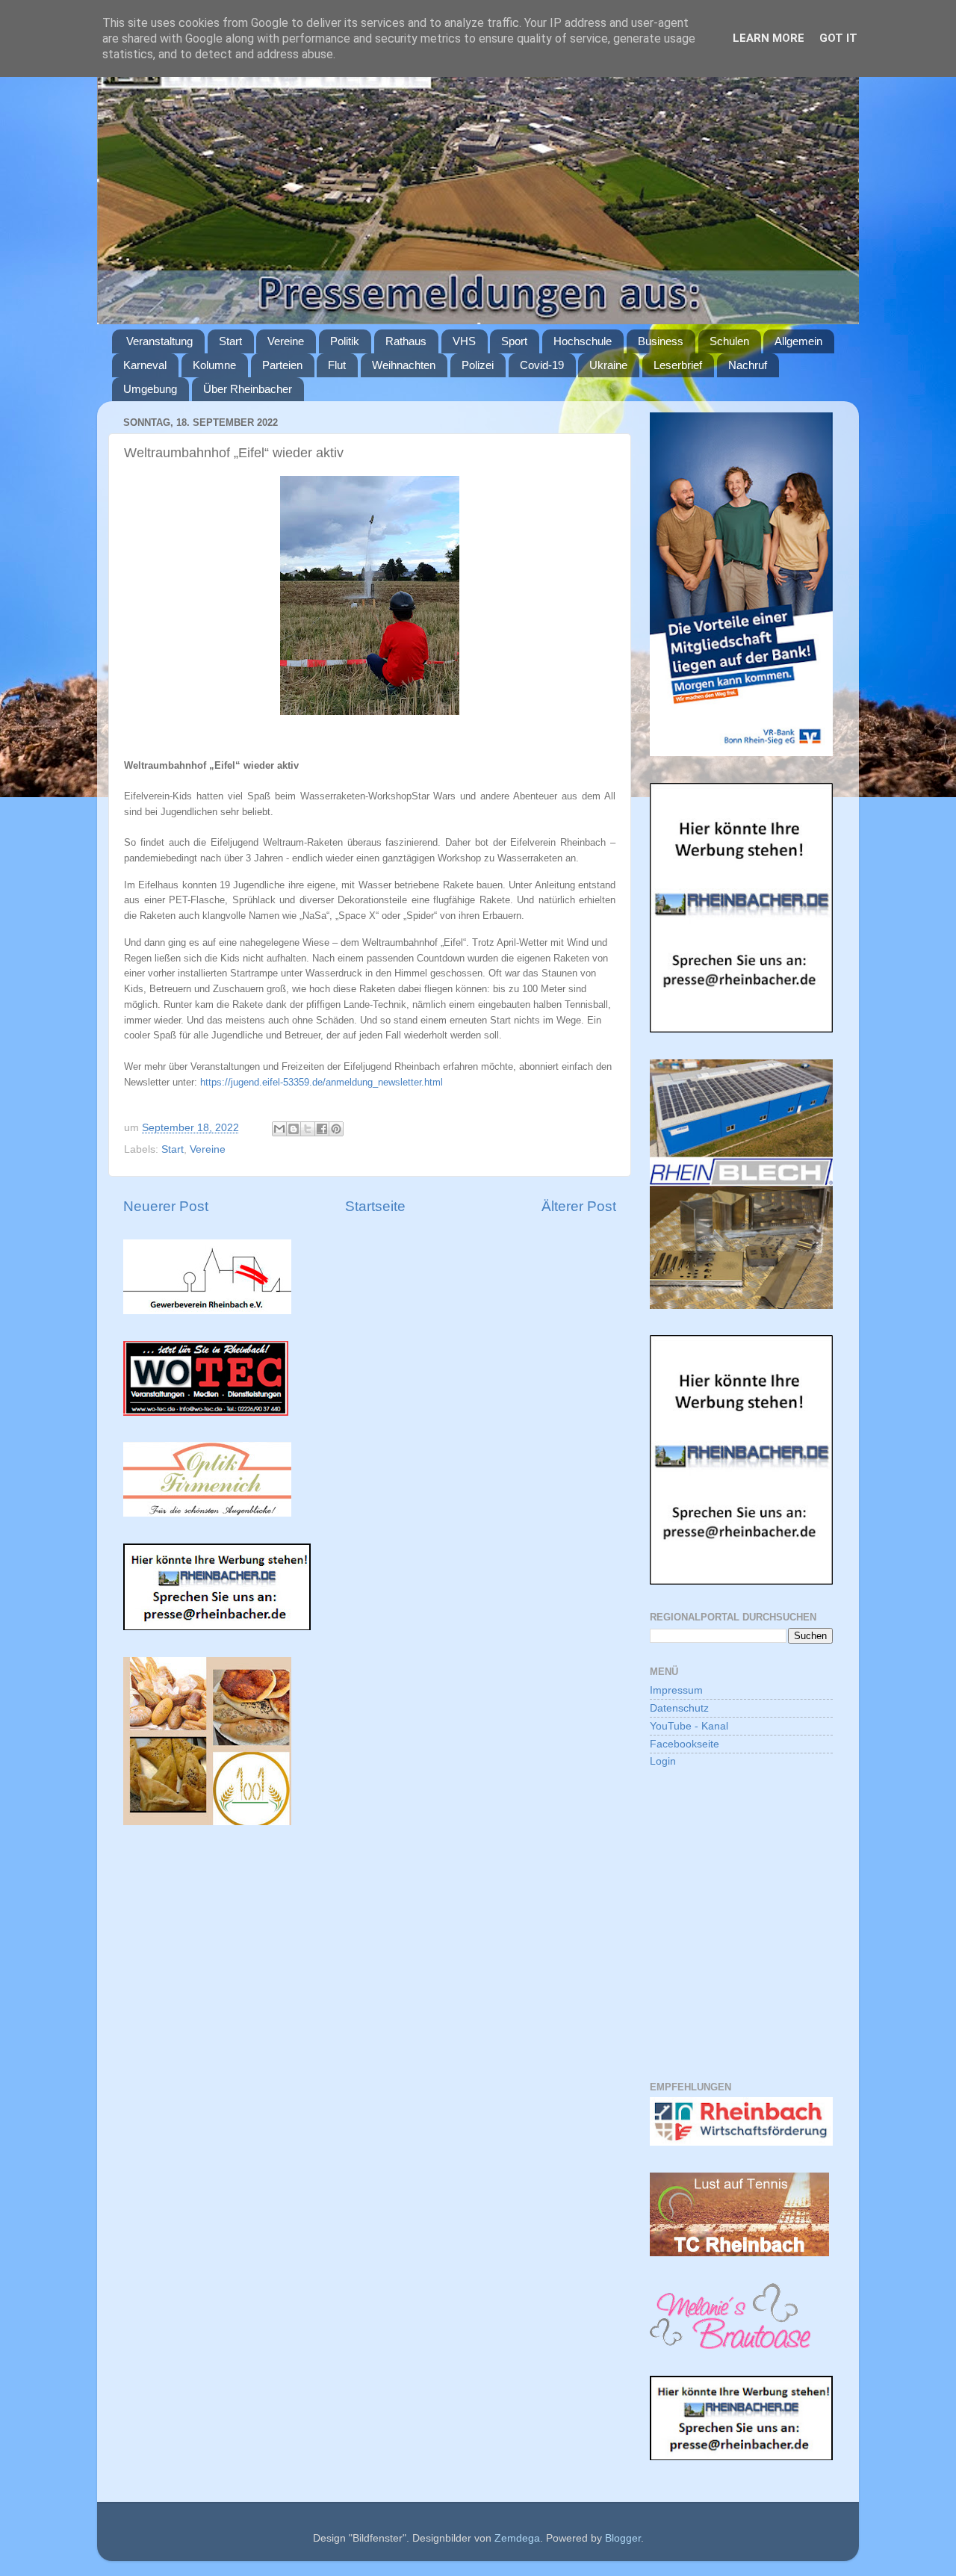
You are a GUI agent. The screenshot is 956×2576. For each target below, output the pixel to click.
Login (663, 1761)
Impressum (676, 1690)
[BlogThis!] (294, 1129)
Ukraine (608, 365)
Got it (838, 38)
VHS (464, 341)
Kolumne (214, 365)
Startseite (375, 1206)
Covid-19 (542, 365)
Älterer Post (579, 1206)
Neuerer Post (166, 1206)
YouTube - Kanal (689, 1726)
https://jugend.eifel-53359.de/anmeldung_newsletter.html (322, 1082)
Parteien (282, 365)
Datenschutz (679, 1708)
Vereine (286, 341)
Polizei (478, 365)
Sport (514, 341)
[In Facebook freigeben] (322, 1129)
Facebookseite (685, 1744)
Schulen (729, 341)
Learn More (769, 38)
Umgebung (150, 389)
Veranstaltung (159, 341)
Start (230, 341)
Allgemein (798, 341)
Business (661, 341)
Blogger (623, 2538)
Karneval (145, 365)
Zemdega (517, 2538)
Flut (337, 365)
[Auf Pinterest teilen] (336, 1129)
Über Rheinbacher (248, 389)
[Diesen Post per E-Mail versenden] (279, 1129)
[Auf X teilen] (308, 1129)
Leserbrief (678, 365)
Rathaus (406, 341)
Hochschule (583, 341)
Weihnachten (404, 365)
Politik (345, 341)
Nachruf (748, 365)
